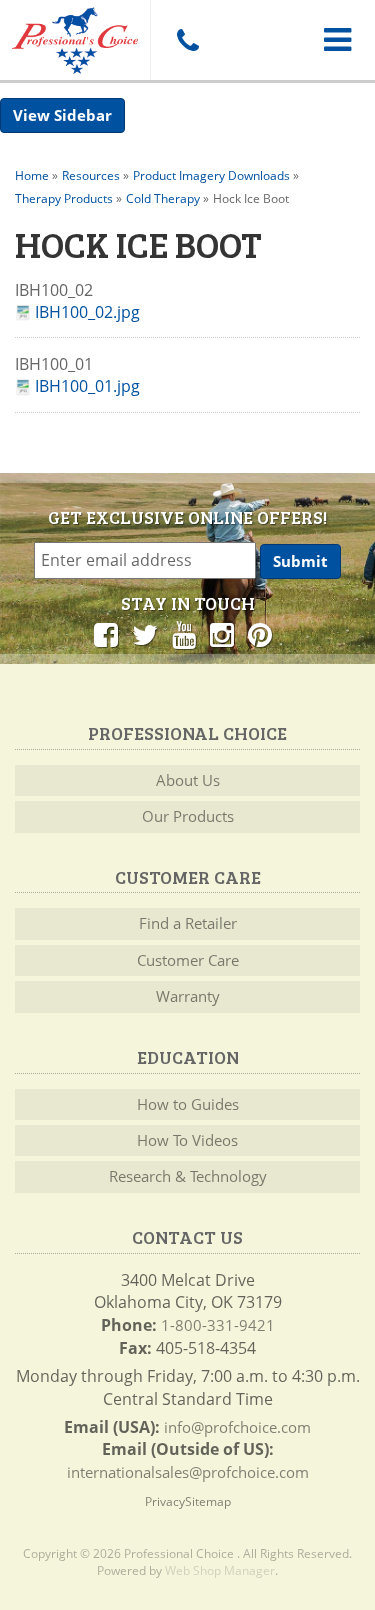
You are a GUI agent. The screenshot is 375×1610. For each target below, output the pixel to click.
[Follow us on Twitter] (145, 634)
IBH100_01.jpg (87, 386)
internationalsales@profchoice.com (188, 1472)
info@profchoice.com (237, 1427)
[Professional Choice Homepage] (75, 37)
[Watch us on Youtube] (184, 634)
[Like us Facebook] (106, 634)
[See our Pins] (260, 634)
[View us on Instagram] (222, 634)
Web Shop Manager (220, 1570)
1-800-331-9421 (218, 1325)
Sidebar (83, 115)
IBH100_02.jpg (87, 312)
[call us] (187, 40)
